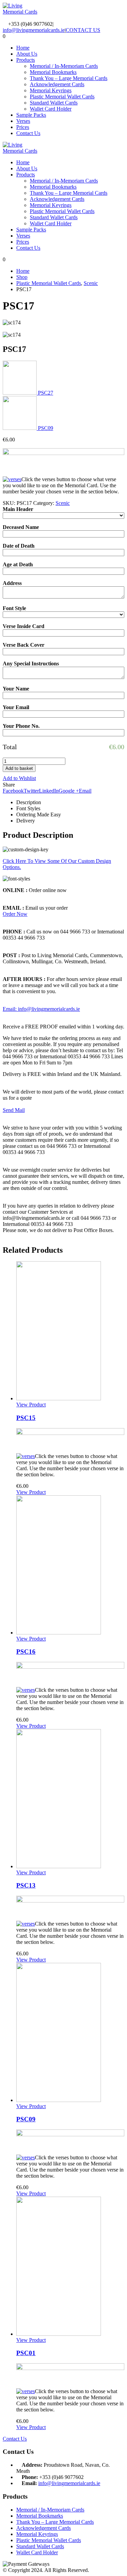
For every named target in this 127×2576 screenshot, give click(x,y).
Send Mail (14, 1110)
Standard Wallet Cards (54, 103)
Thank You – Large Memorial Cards (69, 78)
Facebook (13, 791)
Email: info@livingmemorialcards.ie (41, 1009)
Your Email (16, 707)
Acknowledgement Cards (57, 84)
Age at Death (18, 564)
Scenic (63, 503)
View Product (31, 1405)
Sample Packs (31, 115)
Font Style (14, 608)
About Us (27, 54)
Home (23, 48)
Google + (69, 791)
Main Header (18, 509)
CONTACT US (83, 30)
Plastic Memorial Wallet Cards (62, 97)
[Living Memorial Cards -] (21, 12)
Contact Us (28, 133)
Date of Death (19, 546)
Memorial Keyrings (51, 90)
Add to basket (19, 768)
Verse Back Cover (24, 645)
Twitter (31, 791)
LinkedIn (49, 791)
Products (26, 60)
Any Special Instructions (31, 664)
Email (85, 791)
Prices (23, 127)
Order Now (15, 914)
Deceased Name (21, 527)
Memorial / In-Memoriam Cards (64, 66)
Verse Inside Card (24, 626)
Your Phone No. (21, 726)
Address (12, 583)
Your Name (16, 689)
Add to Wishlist (19, 778)
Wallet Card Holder (51, 109)
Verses (23, 121)
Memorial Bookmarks (53, 72)
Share (9, 785)
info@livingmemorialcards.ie (34, 30)
